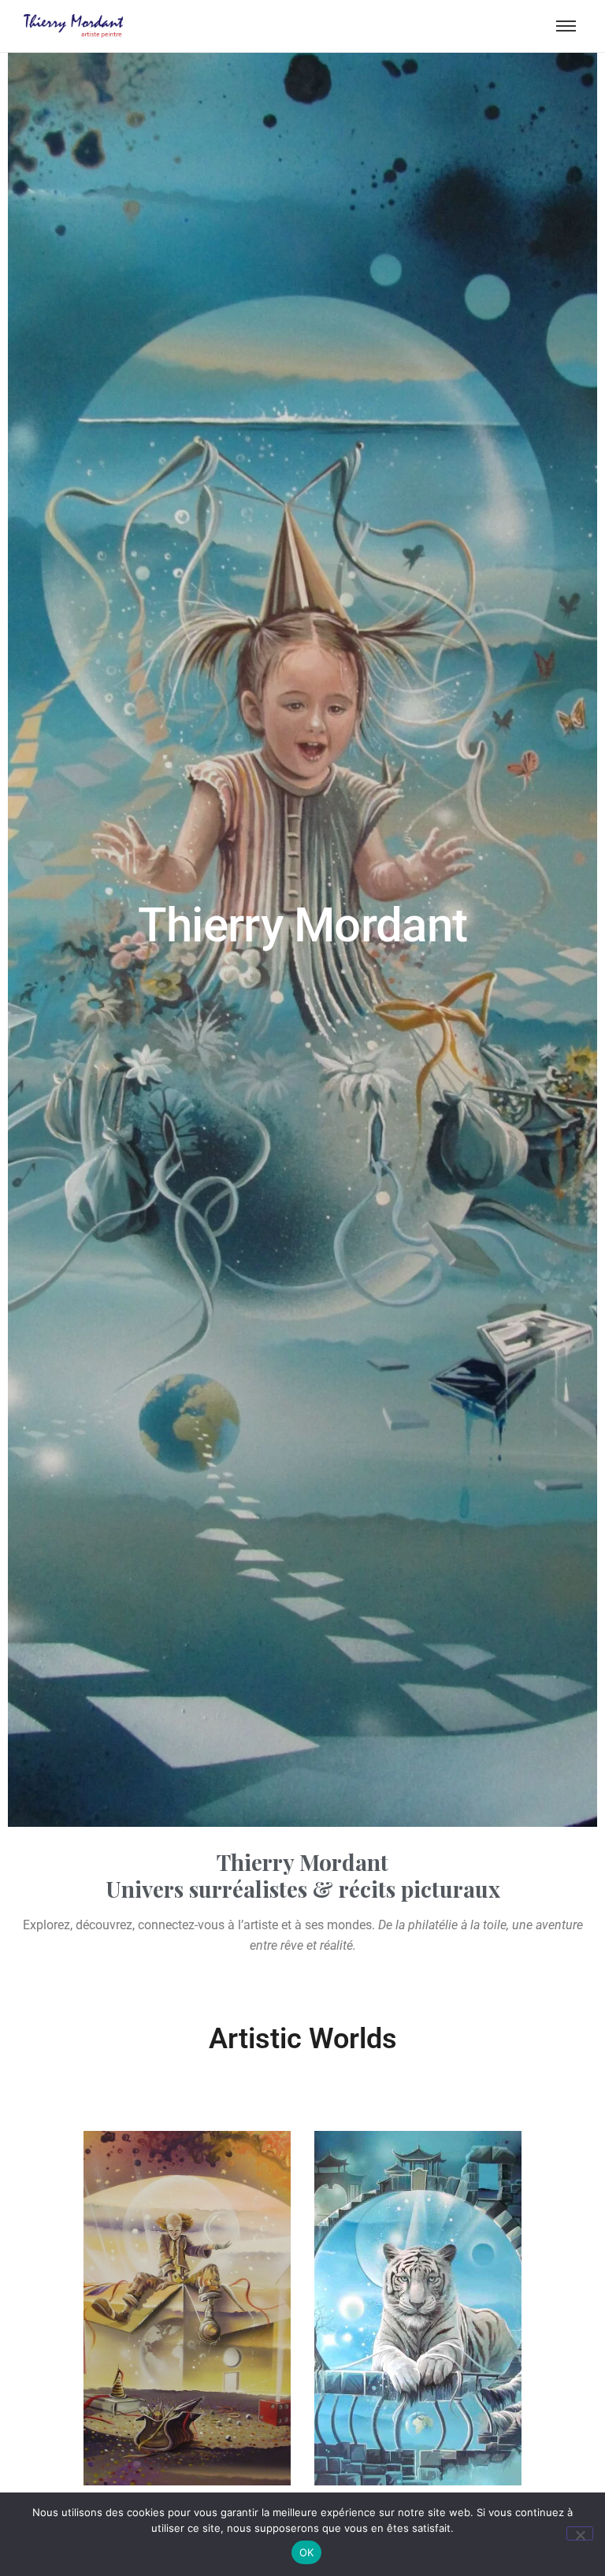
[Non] (580, 2533)
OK (307, 2552)
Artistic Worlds (303, 2039)
